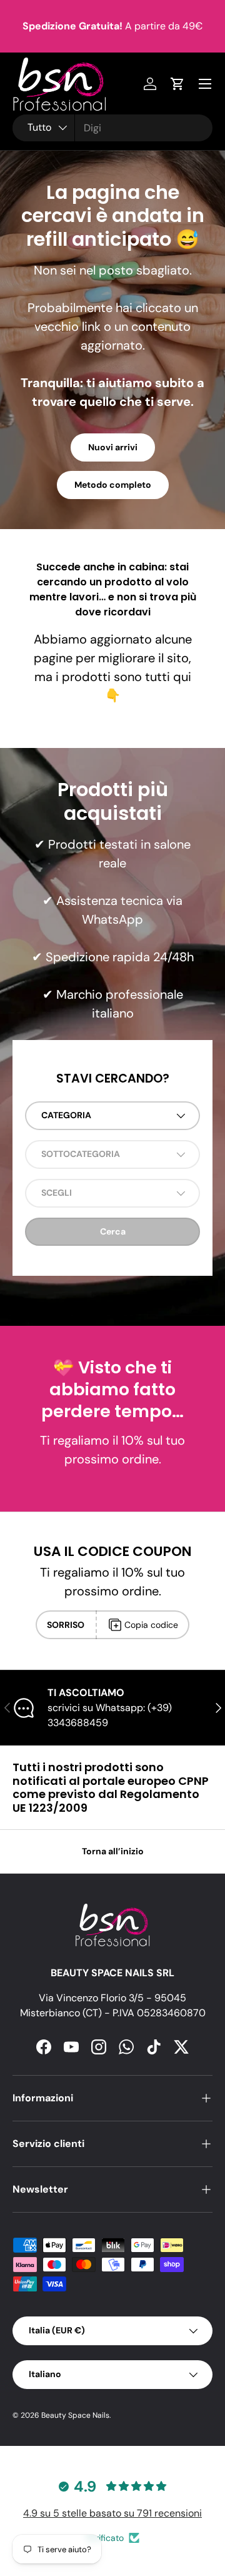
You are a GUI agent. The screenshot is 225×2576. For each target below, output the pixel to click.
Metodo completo (113, 485)
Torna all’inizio (113, 1851)
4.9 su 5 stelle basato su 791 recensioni (112, 2513)
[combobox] (112, 128)
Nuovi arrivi (113, 447)
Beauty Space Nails (75, 2415)
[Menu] (205, 84)
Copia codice (151, 1625)
